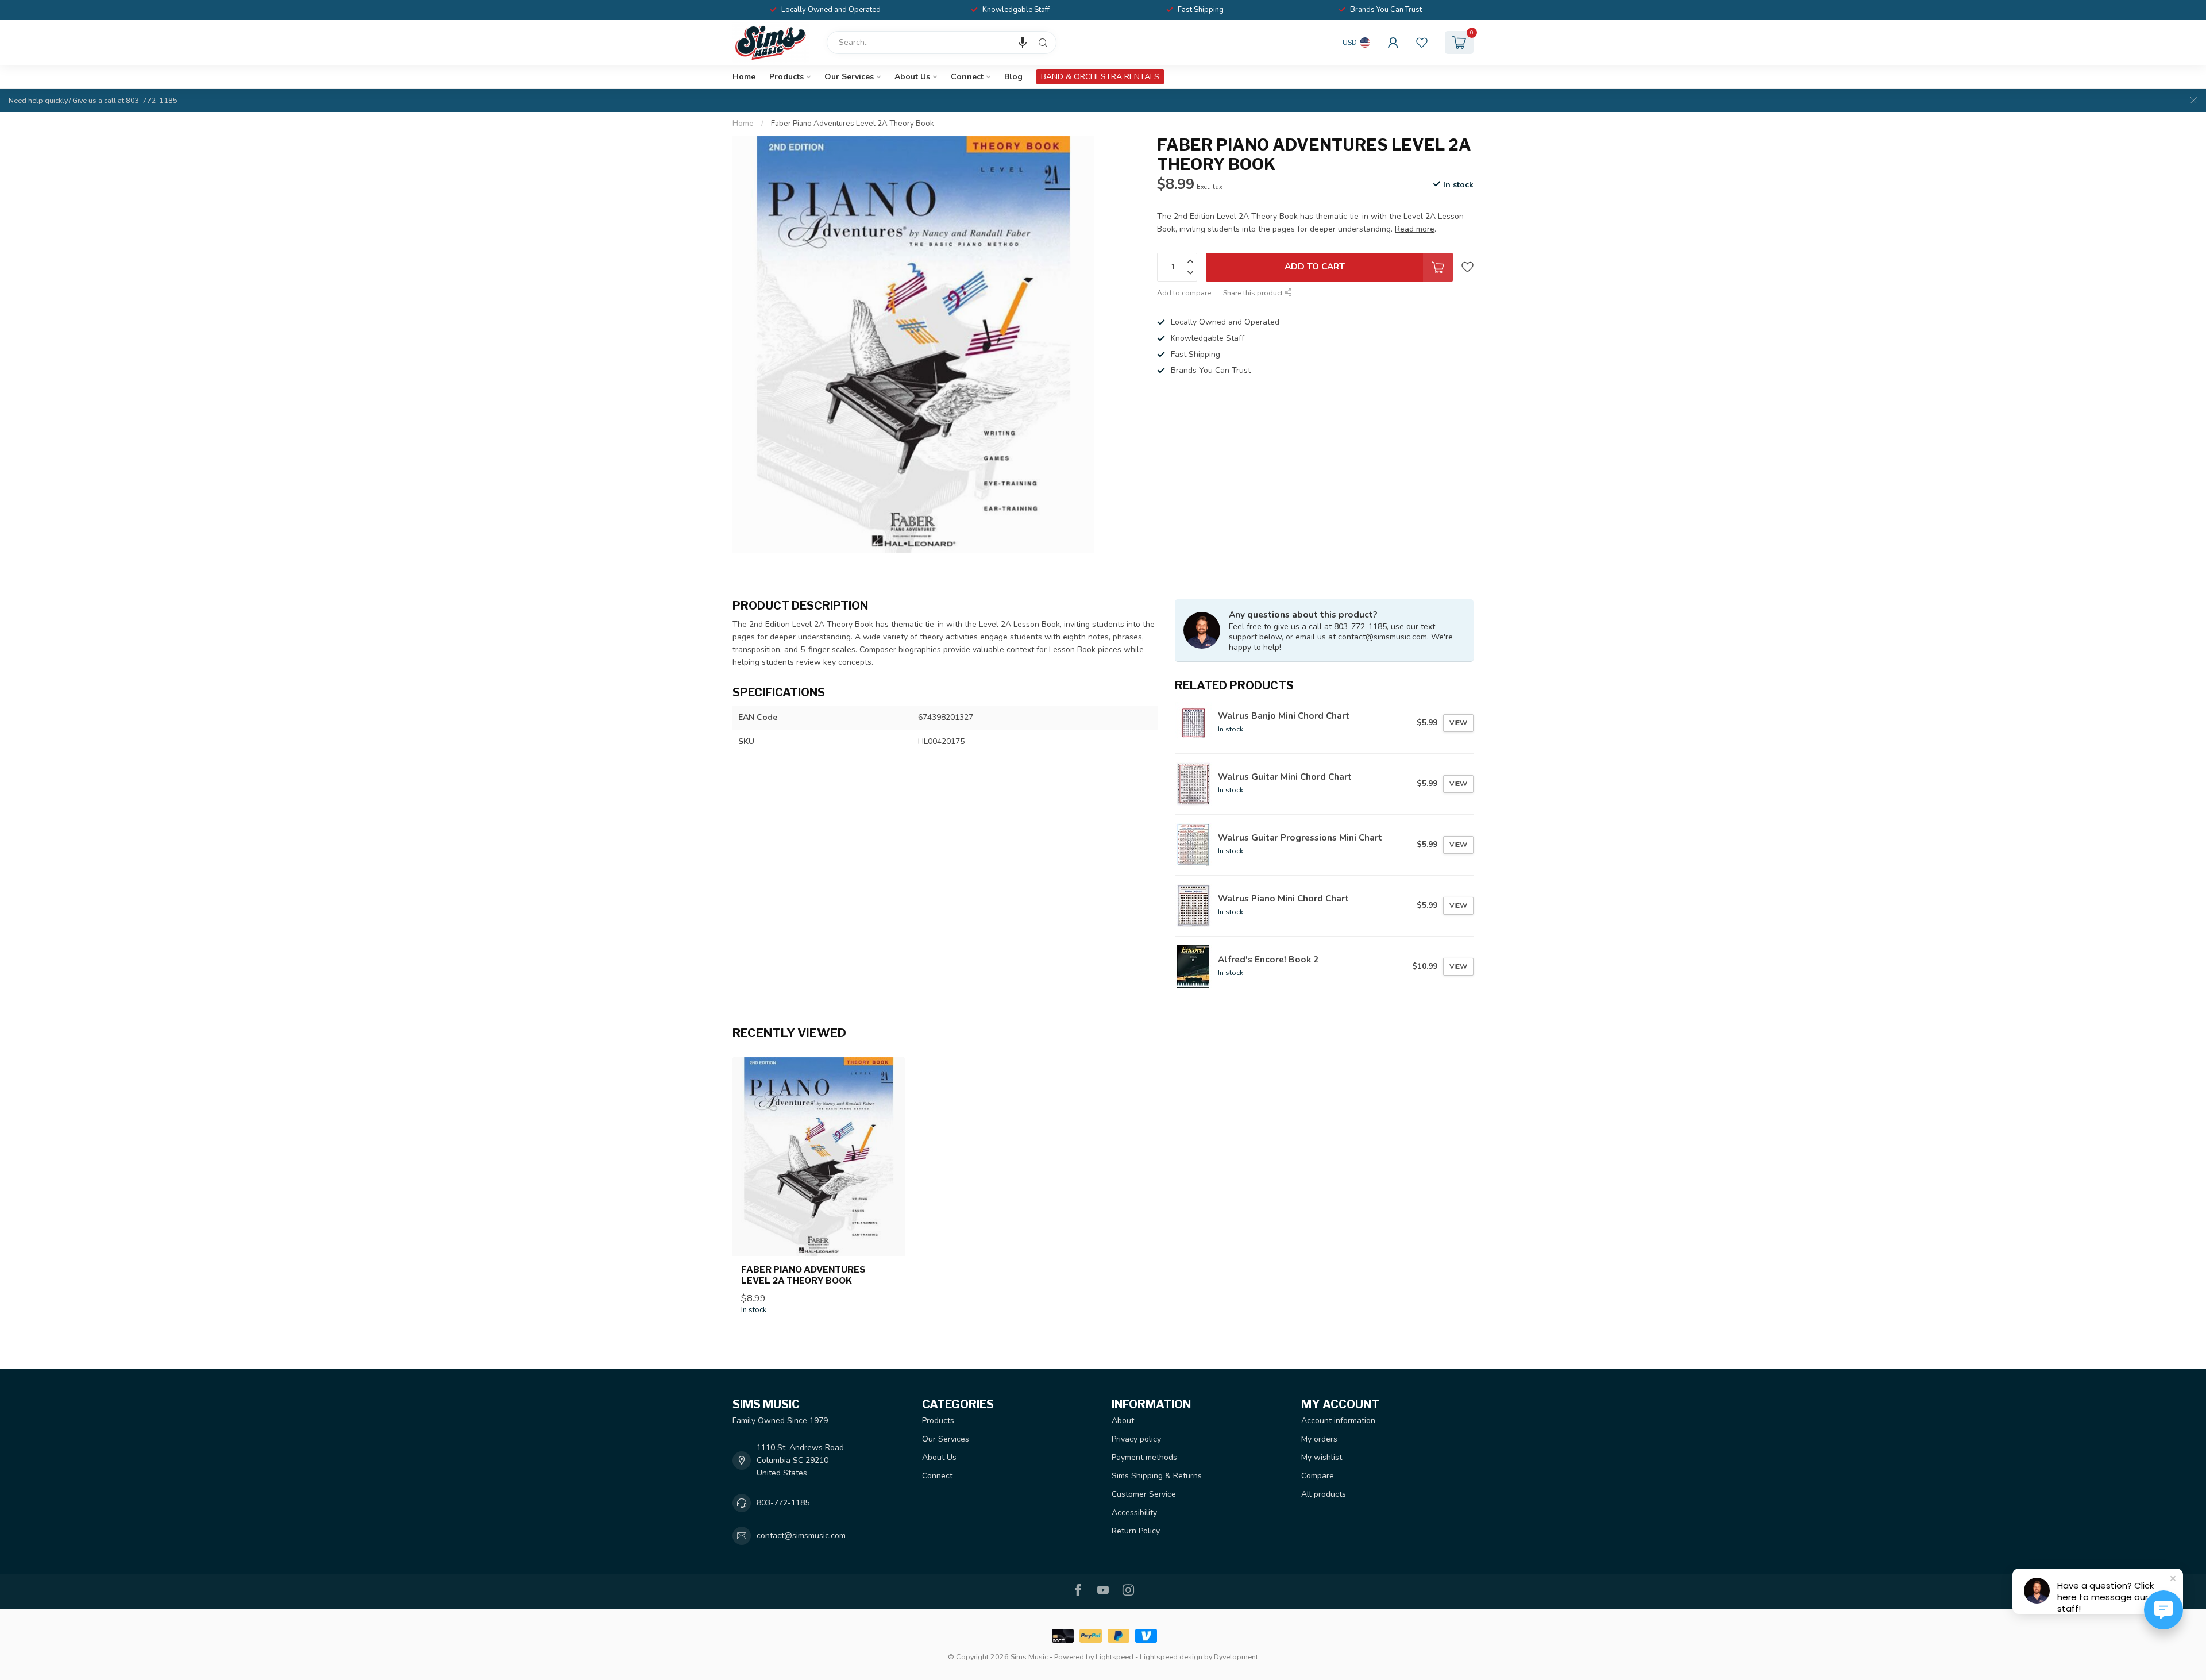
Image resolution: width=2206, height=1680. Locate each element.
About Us (912, 77)
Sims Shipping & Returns (1157, 1476)
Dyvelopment (1236, 1657)
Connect (967, 77)
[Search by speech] (1023, 43)
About (1123, 1421)
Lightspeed (1114, 1657)
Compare (1318, 1476)
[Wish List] (1422, 43)
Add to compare (1184, 293)
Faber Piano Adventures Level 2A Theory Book (853, 124)
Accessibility (1134, 1513)
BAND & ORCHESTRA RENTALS (1100, 77)
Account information (1338, 1421)
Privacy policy (1136, 1439)
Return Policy (1136, 1531)
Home (744, 77)
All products (1324, 1494)
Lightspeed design (1171, 1657)
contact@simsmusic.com (801, 1535)
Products (786, 77)
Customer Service (1144, 1494)
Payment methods (1144, 1457)
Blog (1013, 77)
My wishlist (1322, 1457)
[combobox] (942, 43)
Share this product (1254, 293)
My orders (1319, 1439)
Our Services (849, 77)
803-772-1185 (783, 1503)
